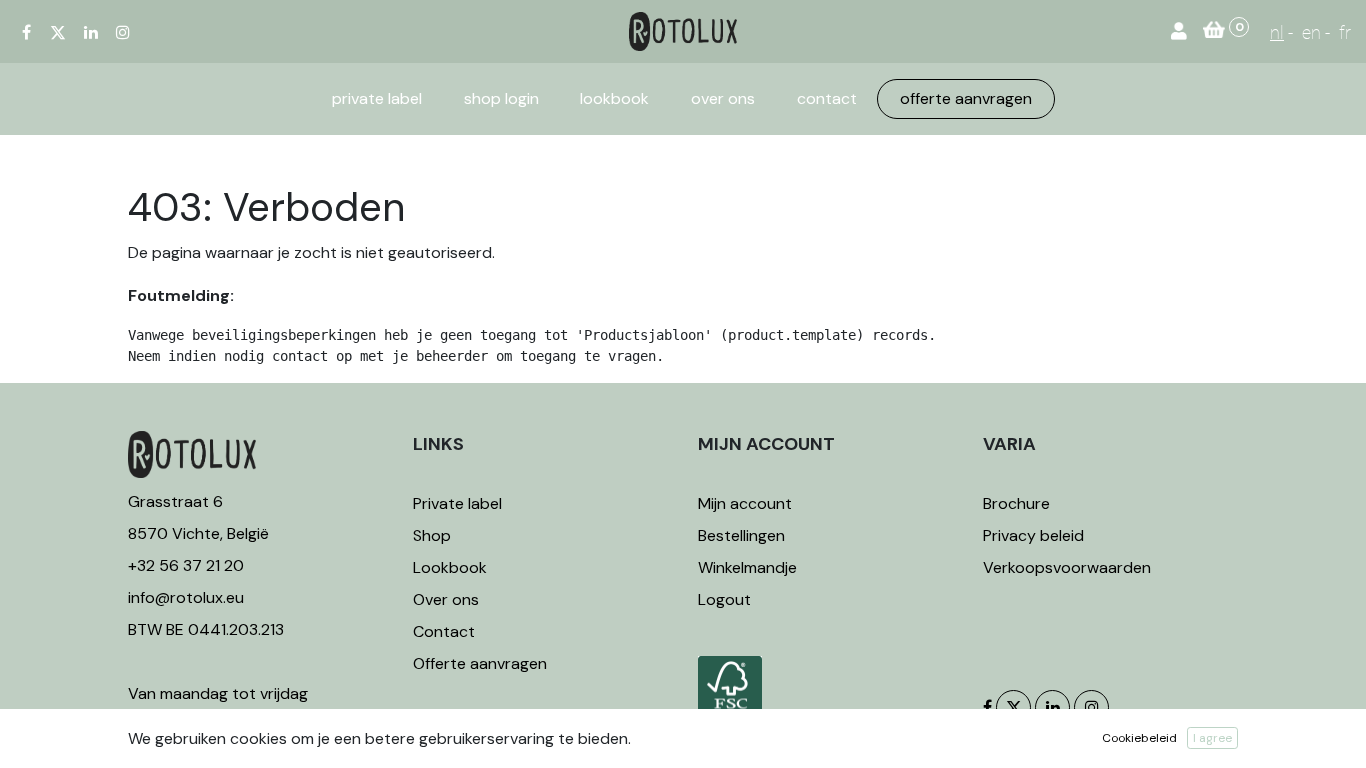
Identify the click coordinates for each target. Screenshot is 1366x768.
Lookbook (450, 567)
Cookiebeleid (1139, 738)
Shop (432, 535)
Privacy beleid (1033, 535)
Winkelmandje (747, 567)
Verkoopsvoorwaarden (1067, 567)
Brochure (1016, 503)
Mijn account (745, 503)
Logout (724, 599)
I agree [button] (1212, 738)
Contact (444, 631)
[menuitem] (377, 99)
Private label (459, 503)
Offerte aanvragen (480, 663)
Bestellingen (741, 535)
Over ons (446, 599)
